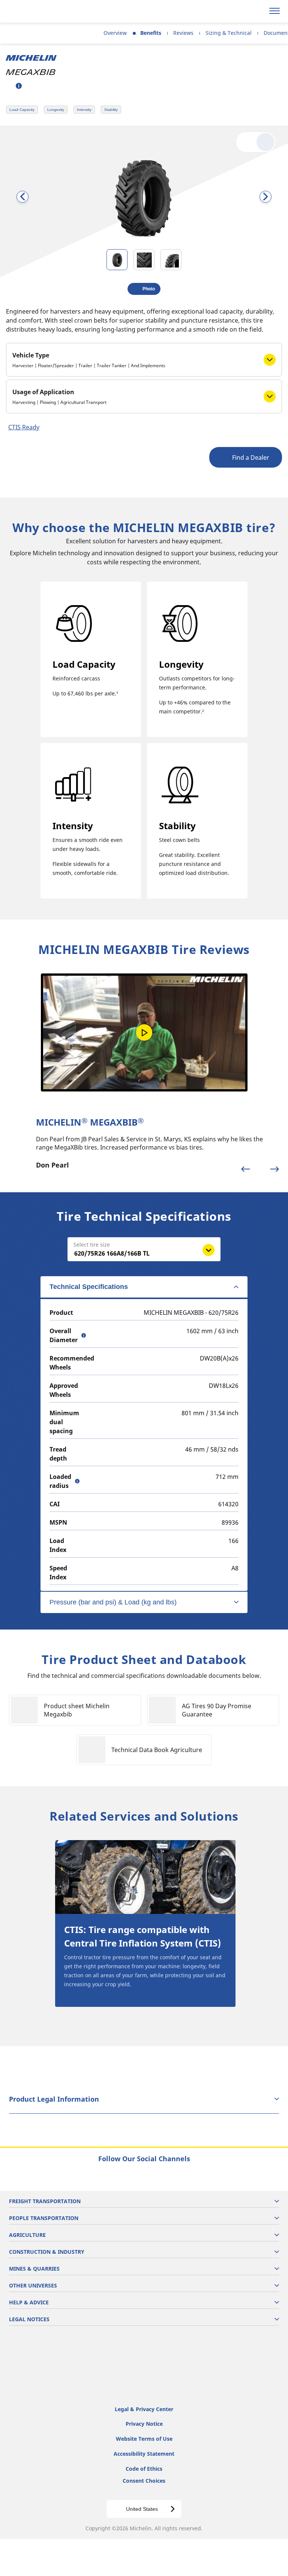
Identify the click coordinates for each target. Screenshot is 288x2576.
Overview (115, 33)
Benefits (151, 33)
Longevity (56, 110)
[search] (257, 11)
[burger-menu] (274, 11)
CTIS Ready (24, 427)
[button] (19, 86)
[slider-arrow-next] (265, 197)
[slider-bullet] (117, 260)
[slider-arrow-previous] (22, 197)
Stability (111, 110)
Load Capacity (22, 110)
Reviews (183, 33)
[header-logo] (35, 11)
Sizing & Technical (229, 33)
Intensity (84, 110)
